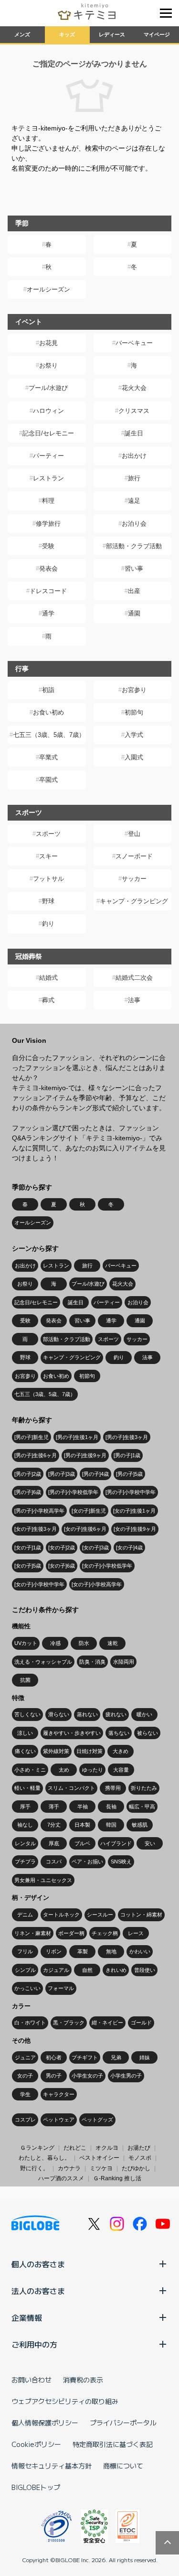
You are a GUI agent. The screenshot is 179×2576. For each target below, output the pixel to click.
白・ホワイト (30, 2023)
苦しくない (27, 1714)
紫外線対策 (56, 1751)
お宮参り (134, 690)
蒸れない (87, 1714)
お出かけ (134, 456)
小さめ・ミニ (30, 1770)
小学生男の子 (126, 2076)
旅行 (134, 478)
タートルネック (61, 1915)
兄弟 (116, 2057)
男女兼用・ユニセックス (43, 1880)
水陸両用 (124, 1662)
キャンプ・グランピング (134, 901)
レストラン (48, 478)
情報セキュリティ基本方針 (52, 2466)
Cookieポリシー (36, 2444)
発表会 (48, 568)
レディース (112, 34)
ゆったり (93, 1770)
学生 (25, 2094)
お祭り (48, 365)
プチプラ (25, 1862)
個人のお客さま (38, 2264)
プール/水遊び (48, 388)
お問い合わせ (32, 2380)
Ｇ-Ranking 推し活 (117, 2178)
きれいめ (116, 1970)
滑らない (59, 1714)
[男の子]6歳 (28, 1492)
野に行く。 (34, 2168)
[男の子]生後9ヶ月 (85, 1455)
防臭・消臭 (92, 1662)
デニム (25, 1915)
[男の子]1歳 (127, 1455)
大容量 (121, 1770)
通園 (134, 613)
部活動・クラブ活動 (134, 546)
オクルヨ (107, 2148)
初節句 (134, 712)
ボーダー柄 (71, 1933)
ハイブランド (116, 1843)
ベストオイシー (99, 2158)
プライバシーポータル (123, 2423)
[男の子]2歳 (28, 1474)
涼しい (25, 1733)
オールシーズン (48, 289)
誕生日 (134, 433)
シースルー (100, 1915)
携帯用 (113, 1788)
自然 (87, 1970)
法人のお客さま (38, 2291)
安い (150, 1843)
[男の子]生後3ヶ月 (127, 1437)
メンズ (22, 34)
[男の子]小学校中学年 (131, 1492)
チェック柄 (105, 1933)
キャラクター (59, 2094)
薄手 (54, 1807)
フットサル (48, 879)
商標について (123, 2466)
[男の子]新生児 (32, 1437)
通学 (48, 613)
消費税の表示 (83, 2380)
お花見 (48, 343)
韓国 (111, 1825)
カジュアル (56, 1970)
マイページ (157, 34)
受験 (48, 546)
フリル (25, 1951)
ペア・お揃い (87, 1862)
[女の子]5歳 (28, 1566)
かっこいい (27, 1988)
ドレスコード (48, 591)
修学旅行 (48, 524)
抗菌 (25, 1680)
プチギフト (85, 2057)
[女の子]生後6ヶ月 (85, 1529)
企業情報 (27, 2317)
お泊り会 (134, 524)
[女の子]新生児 (89, 1511)
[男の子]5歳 (129, 1474)
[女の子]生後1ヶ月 (134, 1511)
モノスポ (140, 2158)
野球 (48, 901)
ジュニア (25, 2057)
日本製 (82, 1825)
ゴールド (141, 2023)
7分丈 (54, 1825)
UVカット (26, 1643)
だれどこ (75, 2148)
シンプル (25, 1970)
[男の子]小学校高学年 (39, 1511)
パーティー (48, 456)
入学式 (134, 735)
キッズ (67, 34)
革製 (83, 1951)
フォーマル (61, 1988)
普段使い (145, 1970)
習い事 (134, 568)
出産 (134, 591)
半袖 (83, 1807)
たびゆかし (136, 2168)
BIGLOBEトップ (36, 2487)
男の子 (54, 2076)
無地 (111, 1951)
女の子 (25, 2076)
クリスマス (134, 411)
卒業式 (48, 757)
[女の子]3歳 (95, 1548)
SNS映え (121, 1862)
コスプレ (25, 2120)
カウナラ (69, 2168)
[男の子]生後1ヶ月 (77, 1437)
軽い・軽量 (27, 1788)
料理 (48, 501)
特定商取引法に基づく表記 (113, 2444)
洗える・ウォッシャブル (43, 1662)
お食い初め (48, 712)
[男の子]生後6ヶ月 (36, 1455)
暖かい (144, 1714)
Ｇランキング (37, 2148)
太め (64, 1770)
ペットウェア (59, 2120)
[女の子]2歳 (62, 1548)
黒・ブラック (69, 2023)
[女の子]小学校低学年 (107, 1566)
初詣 (48, 690)
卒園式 (48, 780)
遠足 (134, 501)
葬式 (48, 1000)
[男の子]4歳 (95, 1474)
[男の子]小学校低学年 (73, 1492)
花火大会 (134, 388)
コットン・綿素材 (141, 1915)
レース (136, 1933)
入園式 (134, 757)
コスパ (54, 1862)
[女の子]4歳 (129, 1548)
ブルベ (82, 1843)
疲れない (116, 1714)
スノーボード (134, 856)
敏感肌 (140, 1825)
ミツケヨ (101, 2168)
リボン (54, 1951)
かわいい (140, 1951)
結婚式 (48, 978)
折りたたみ (144, 1788)
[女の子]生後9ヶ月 (135, 1529)
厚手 (25, 1807)
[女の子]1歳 (28, 1548)
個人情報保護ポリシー (45, 2423)
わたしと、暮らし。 (44, 2158)
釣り (48, 924)
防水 (84, 1643)
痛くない (25, 1751)
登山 (134, 834)
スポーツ (48, 834)
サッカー (134, 879)
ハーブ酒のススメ (61, 2178)
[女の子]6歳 (62, 1566)
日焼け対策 (89, 1751)
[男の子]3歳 (62, 1474)
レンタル (25, 1843)
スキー (48, 856)
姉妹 (145, 2057)
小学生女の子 (87, 2076)
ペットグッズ (97, 2120)
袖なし (25, 1825)
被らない (147, 1733)
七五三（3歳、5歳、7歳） (49, 735)
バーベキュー (134, 343)
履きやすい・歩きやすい (72, 1733)
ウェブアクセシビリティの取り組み (65, 2401)
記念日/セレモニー (48, 433)
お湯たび (139, 2148)
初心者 (54, 2057)
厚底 (54, 1843)
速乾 (113, 1643)
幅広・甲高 (142, 1807)
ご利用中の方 (34, 2344)
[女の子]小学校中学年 (39, 1584)
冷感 (55, 1643)
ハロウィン (48, 411)
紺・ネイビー (107, 2023)
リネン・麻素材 (33, 1933)
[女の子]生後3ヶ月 (36, 1529)
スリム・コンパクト (71, 1788)
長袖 (111, 1807)
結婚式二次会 (134, 978)
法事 (134, 1000)
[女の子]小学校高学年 (97, 1584)
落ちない (119, 1733)
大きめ (121, 1751)
